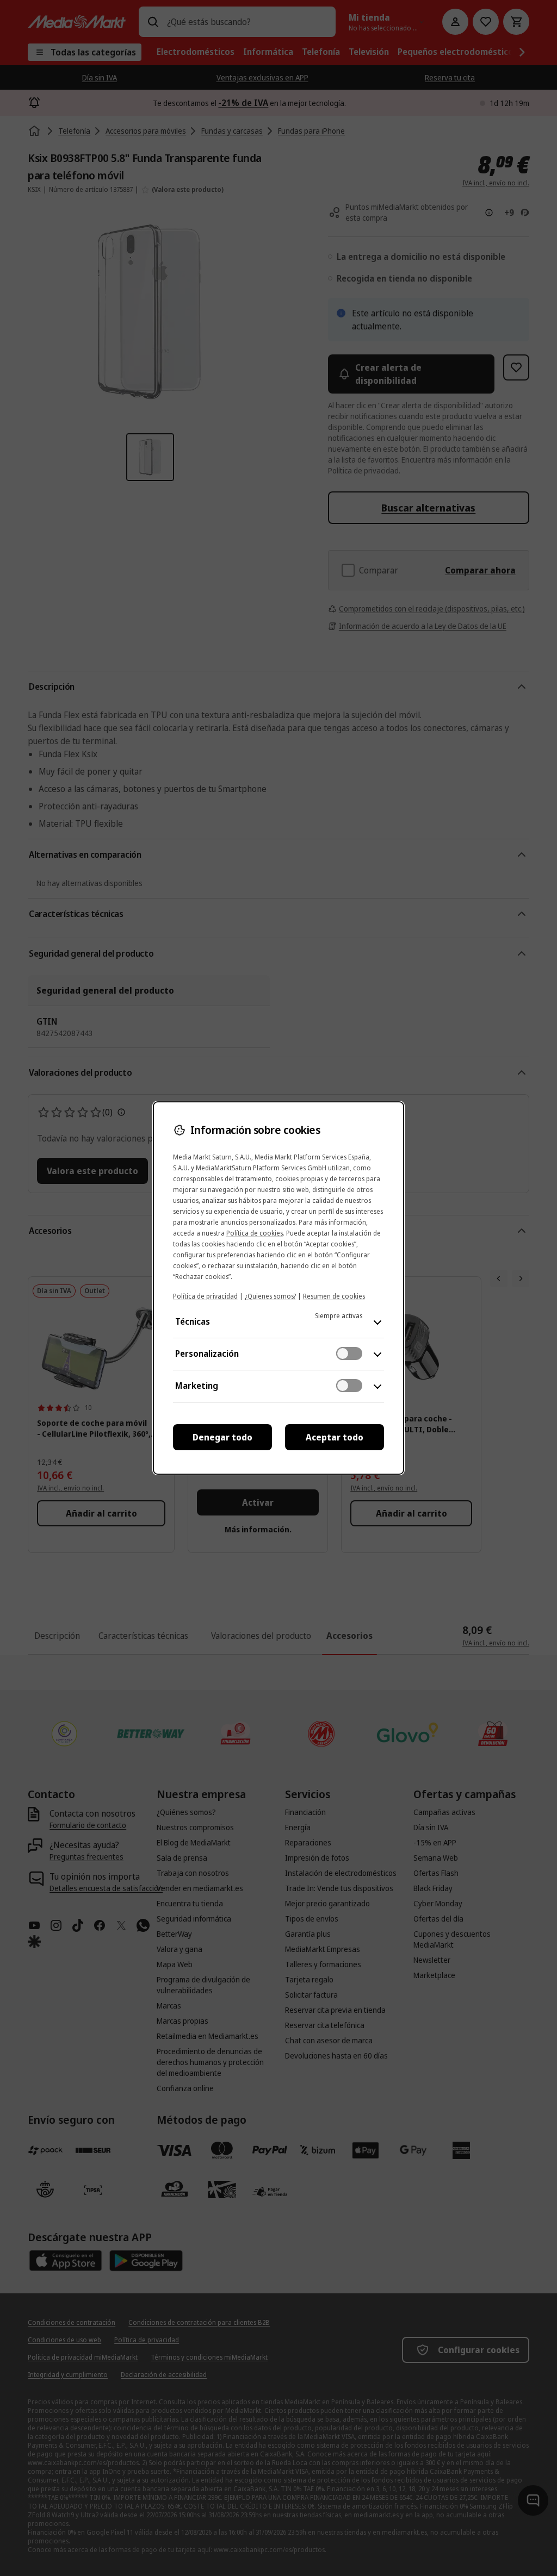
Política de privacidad (205, 1296)
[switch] (349, 1354)
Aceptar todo (335, 1437)
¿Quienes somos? (270, 1296)
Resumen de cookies (334, 1296)
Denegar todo (222, 1437)
